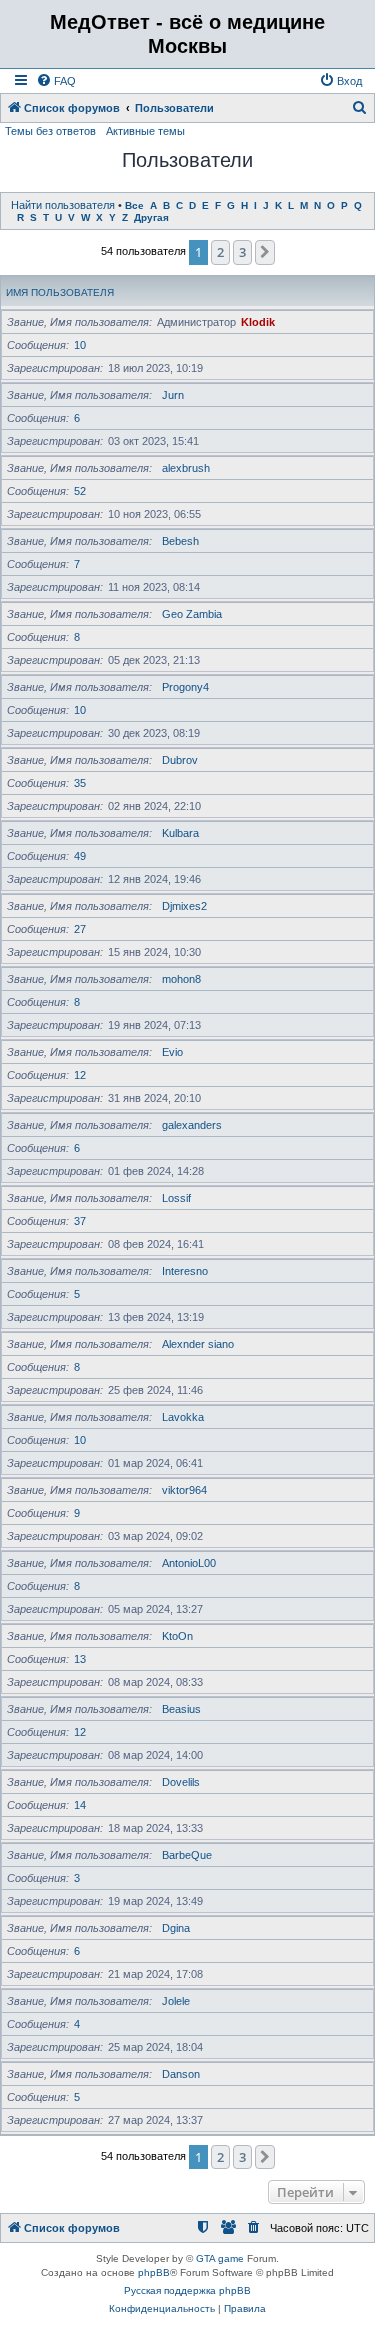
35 (80, 783)
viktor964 (184, 1490)
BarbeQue (187, 1855)
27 (80, 929)
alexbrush (186, 468)
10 (80, 345)
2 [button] (220, 252)
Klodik (258, 322)
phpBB (154, 2272)
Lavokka (183, 1417)
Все (134, 205)
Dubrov (180, 760)
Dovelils (181, 1782)
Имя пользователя (60, 292)
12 (80, 1075)
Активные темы (145, 131)
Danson (181, 2074)
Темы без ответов (50, 131)
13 (80, 1659)
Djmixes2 (184, 906)
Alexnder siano (198, 1344)
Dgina (176, 1928)
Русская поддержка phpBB (187, 2290)
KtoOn (177, 1636)
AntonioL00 (189, 1563)
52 (80, 491)
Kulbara (180, 833)
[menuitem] (56, 81)
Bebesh (180, 541)
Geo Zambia (192, 614)
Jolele (176, 2001)
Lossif (176, 1198)
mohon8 (181, 979)
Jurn (173, 395)
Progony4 (185, 687)
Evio (172, 1052)
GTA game (220, 2258)
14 (80, 1805)
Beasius (181, 1709)
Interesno (185, 1271)
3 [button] (242, 252)
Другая (151, 217)
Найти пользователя (63, 205)
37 (80, 1221)
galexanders (192, 1125)
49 (80, 856)
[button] (265, 252)
